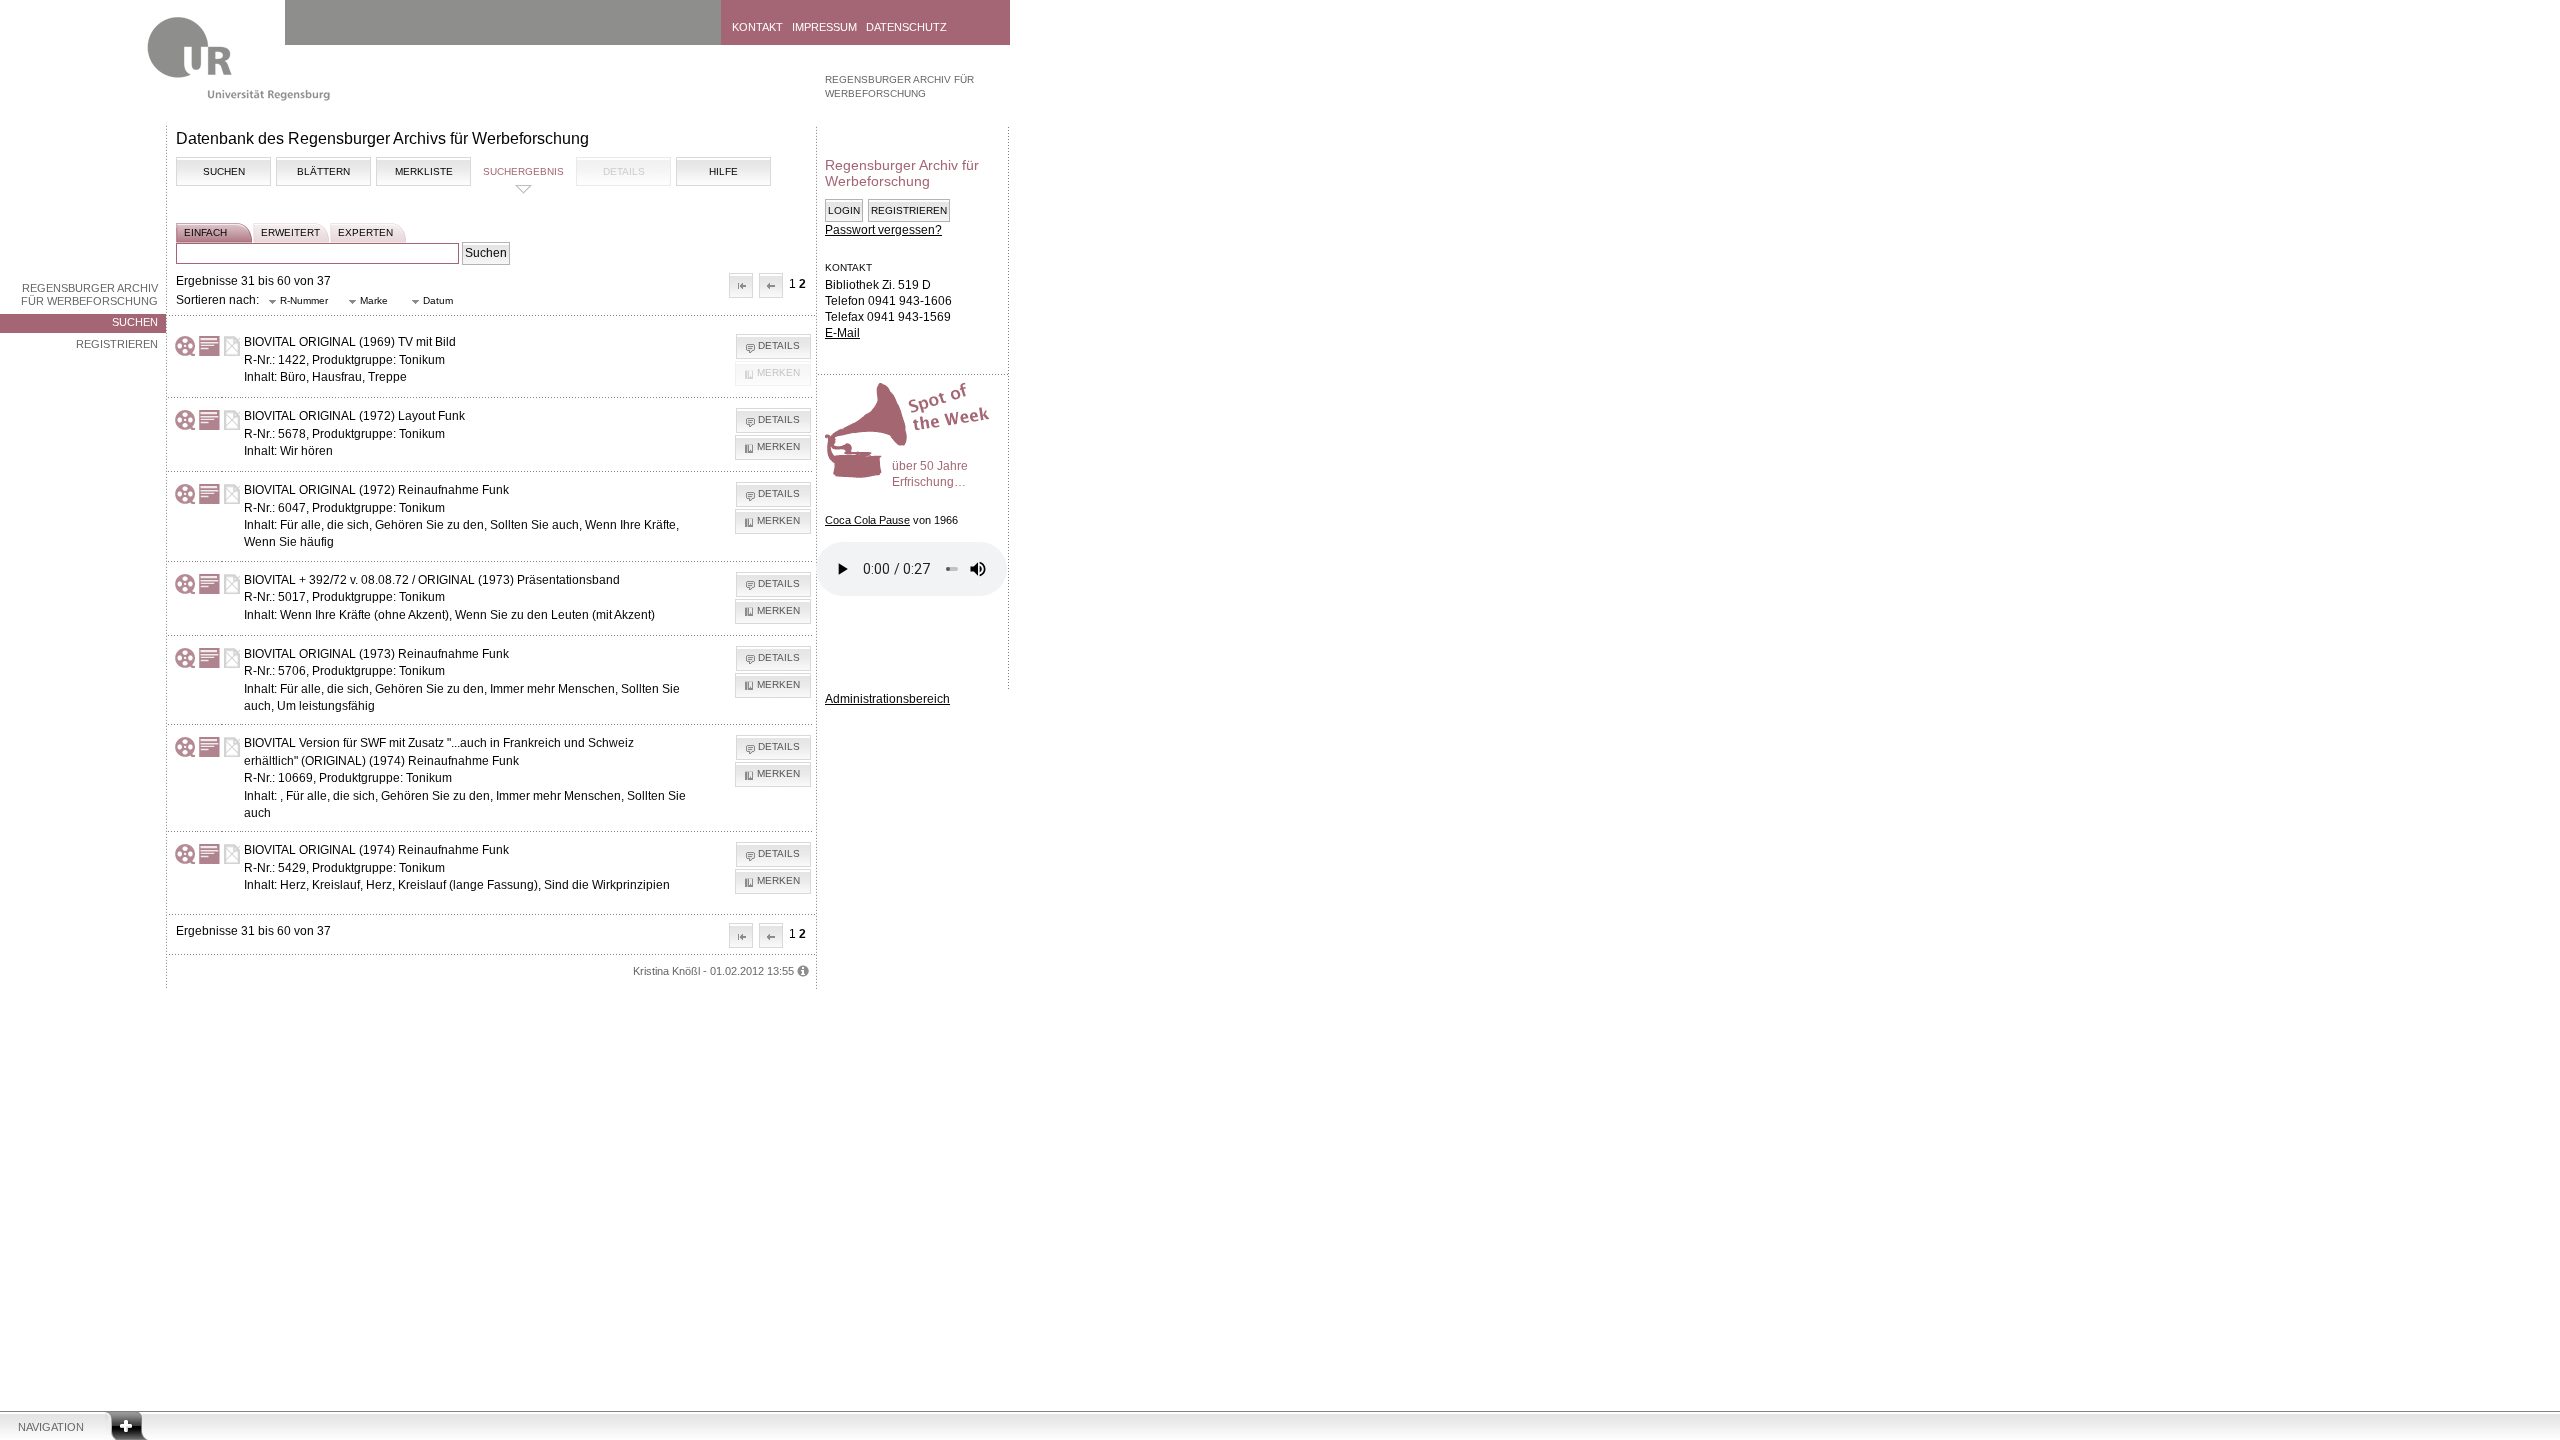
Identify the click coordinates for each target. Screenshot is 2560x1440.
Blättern (323, 171)
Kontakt (757, 27)
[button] (741, 285)
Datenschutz (906, 27)
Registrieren (117, 344)
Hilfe (723, 171)
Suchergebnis (523, 171)
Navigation (51, 1427)
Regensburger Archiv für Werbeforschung (89, 294)
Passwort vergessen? (883, 230)
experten (365, 232)
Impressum (824, 27)
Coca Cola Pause (867, 520)
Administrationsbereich (887, 699)
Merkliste (424, 171)
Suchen (135, 322)
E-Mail (842, 333)
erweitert (290, 232)
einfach (205, 232)
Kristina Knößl (666, 971)
